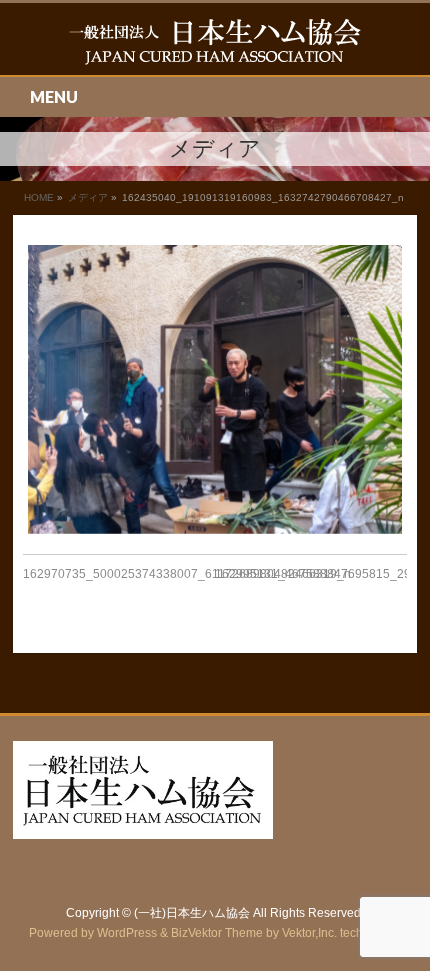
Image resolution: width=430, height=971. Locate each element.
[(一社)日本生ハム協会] (215, 42)
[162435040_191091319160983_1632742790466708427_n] (215, 389)
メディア (88, 197)
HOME (39, 197)
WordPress (127, 933)
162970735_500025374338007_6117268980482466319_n (187, 574)
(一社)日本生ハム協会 (192, 913)
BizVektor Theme (217, 933)
